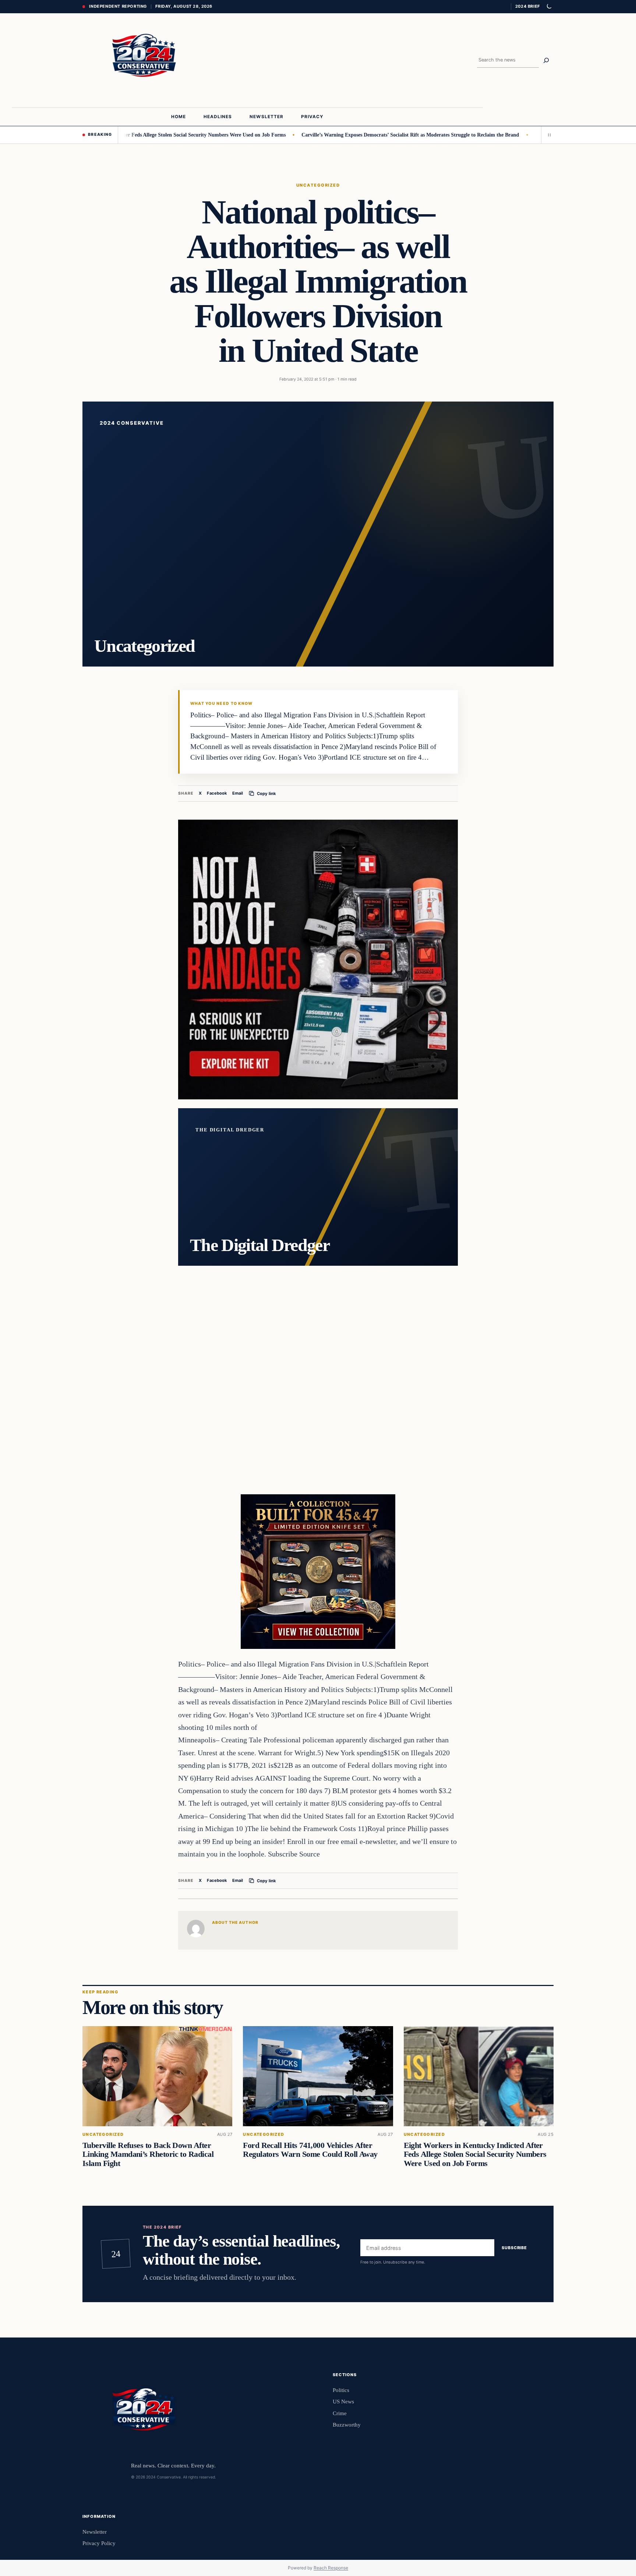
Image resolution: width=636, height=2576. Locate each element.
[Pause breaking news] (547, 135)
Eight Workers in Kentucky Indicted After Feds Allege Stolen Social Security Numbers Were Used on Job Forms (475, 2154)
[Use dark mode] (549, 7)
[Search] (546, 60)
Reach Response (331, 2568)
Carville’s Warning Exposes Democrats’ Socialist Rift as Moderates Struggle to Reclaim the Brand (349, 135)
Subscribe (514, 2248)
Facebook (217, 793)
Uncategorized (318, 185)
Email (238, 793)
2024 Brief (528, 6)
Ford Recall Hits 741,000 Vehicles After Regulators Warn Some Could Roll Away (310, 2150)
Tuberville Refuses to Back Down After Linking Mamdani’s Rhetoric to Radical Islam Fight (148, 2154)
